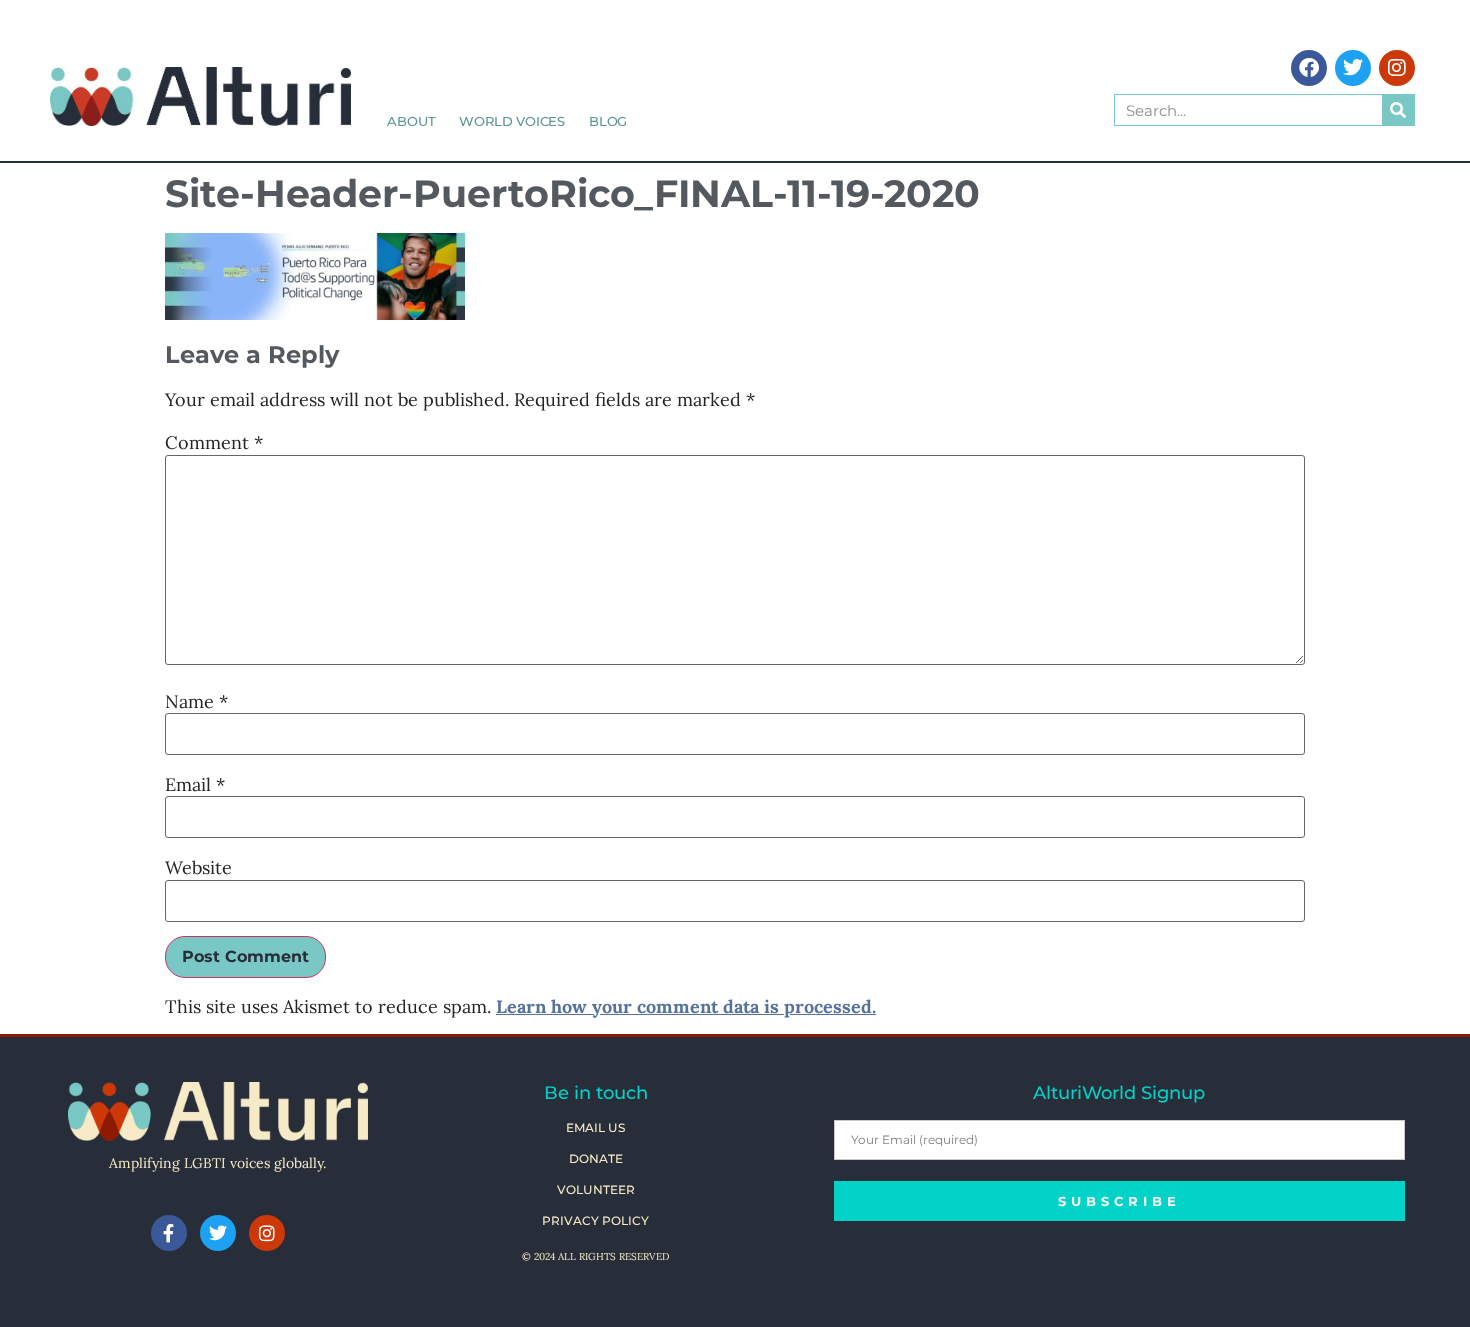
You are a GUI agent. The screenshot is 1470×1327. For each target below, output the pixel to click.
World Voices (512, 121)
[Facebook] (1309, 68)
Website (198, 868)
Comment (214, 443)
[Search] (1398, 110)
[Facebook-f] (169, 1233)
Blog (608, 121)
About (411, 121)
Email (195, 785)
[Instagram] (1397, 68)
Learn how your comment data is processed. (686, 1006)
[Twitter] (1353, 68)
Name (196, 702)
